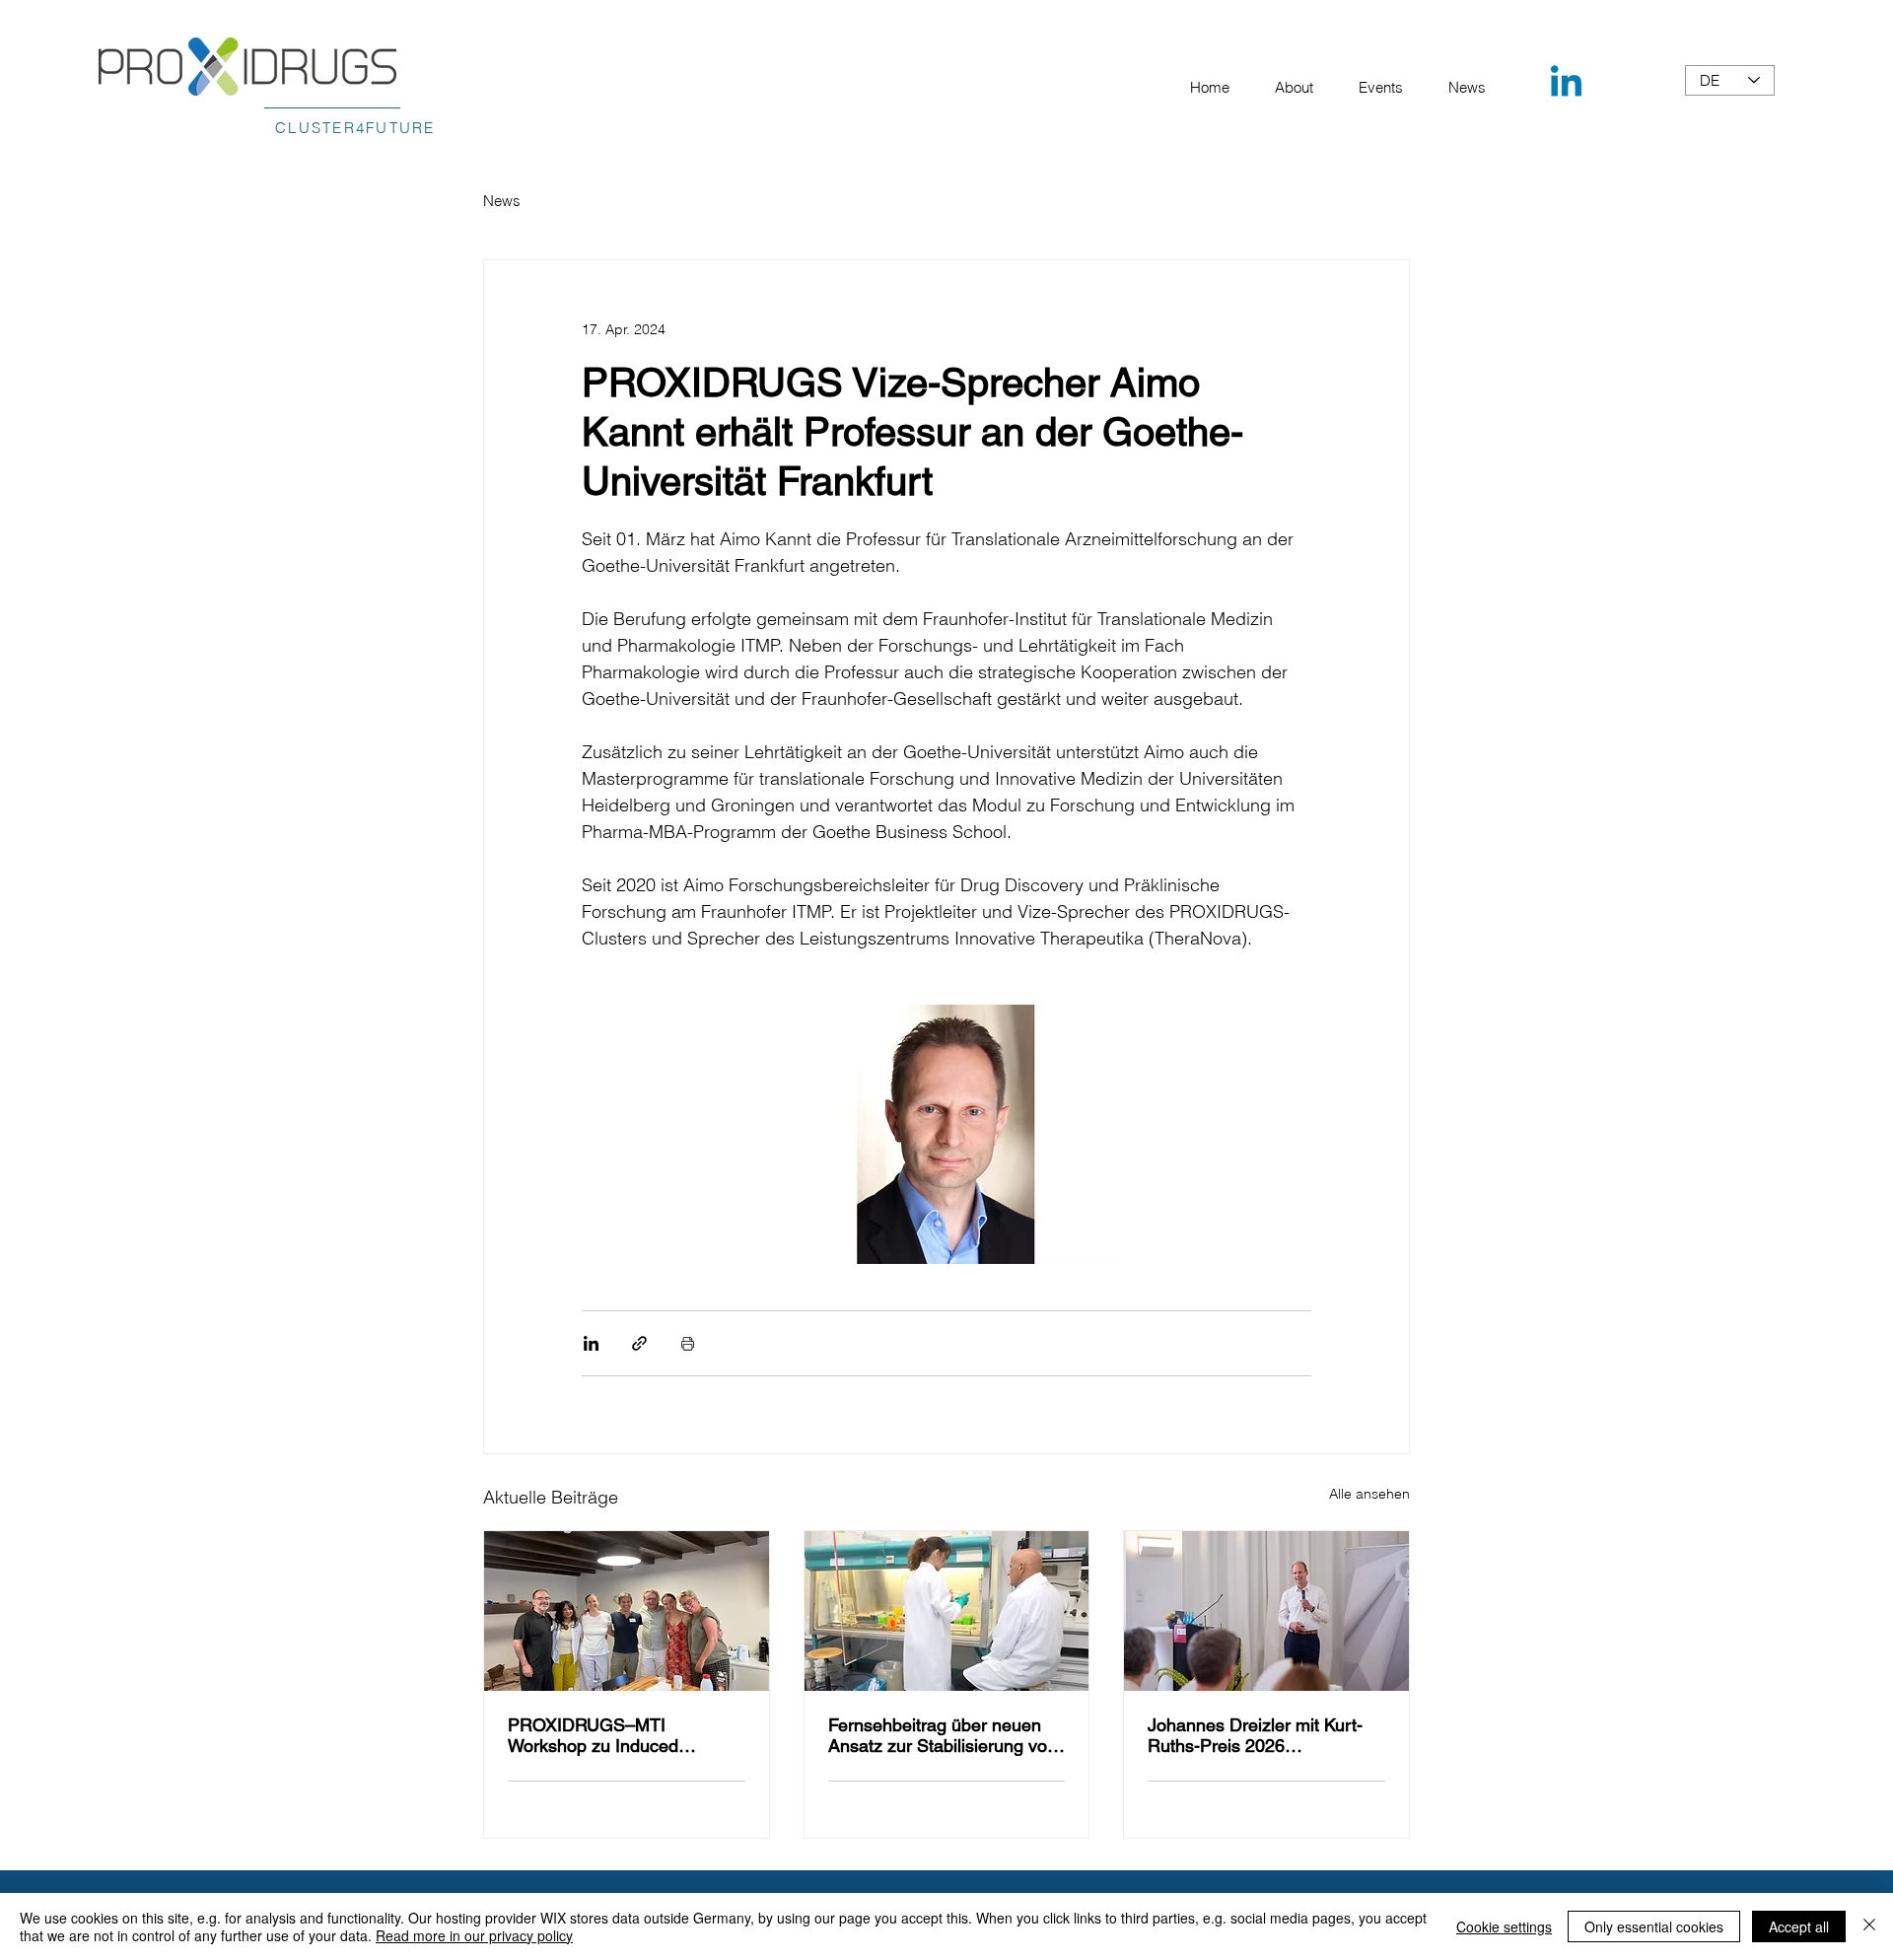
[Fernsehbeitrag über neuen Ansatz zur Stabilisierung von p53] (947, 1611)
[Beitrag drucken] (688, 1343)
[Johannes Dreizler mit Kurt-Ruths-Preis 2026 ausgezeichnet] (1266, 1611)
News (502, 201)
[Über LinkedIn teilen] (591, 1343)
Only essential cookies (1654, 1926)
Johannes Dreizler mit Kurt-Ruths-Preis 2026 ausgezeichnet (1255, 1735)
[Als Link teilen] (639, 1343)
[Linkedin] (1566, 84)
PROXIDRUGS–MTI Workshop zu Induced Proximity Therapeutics (597, 1735)
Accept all (1799, 1926)
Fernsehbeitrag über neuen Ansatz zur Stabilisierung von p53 (943, 1735)
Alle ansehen (1369, 1494)
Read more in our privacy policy (474, 1935)
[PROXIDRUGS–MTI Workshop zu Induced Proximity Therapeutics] (627, 1611)
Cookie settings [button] (1504, 1926)
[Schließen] (1869, 1926)
